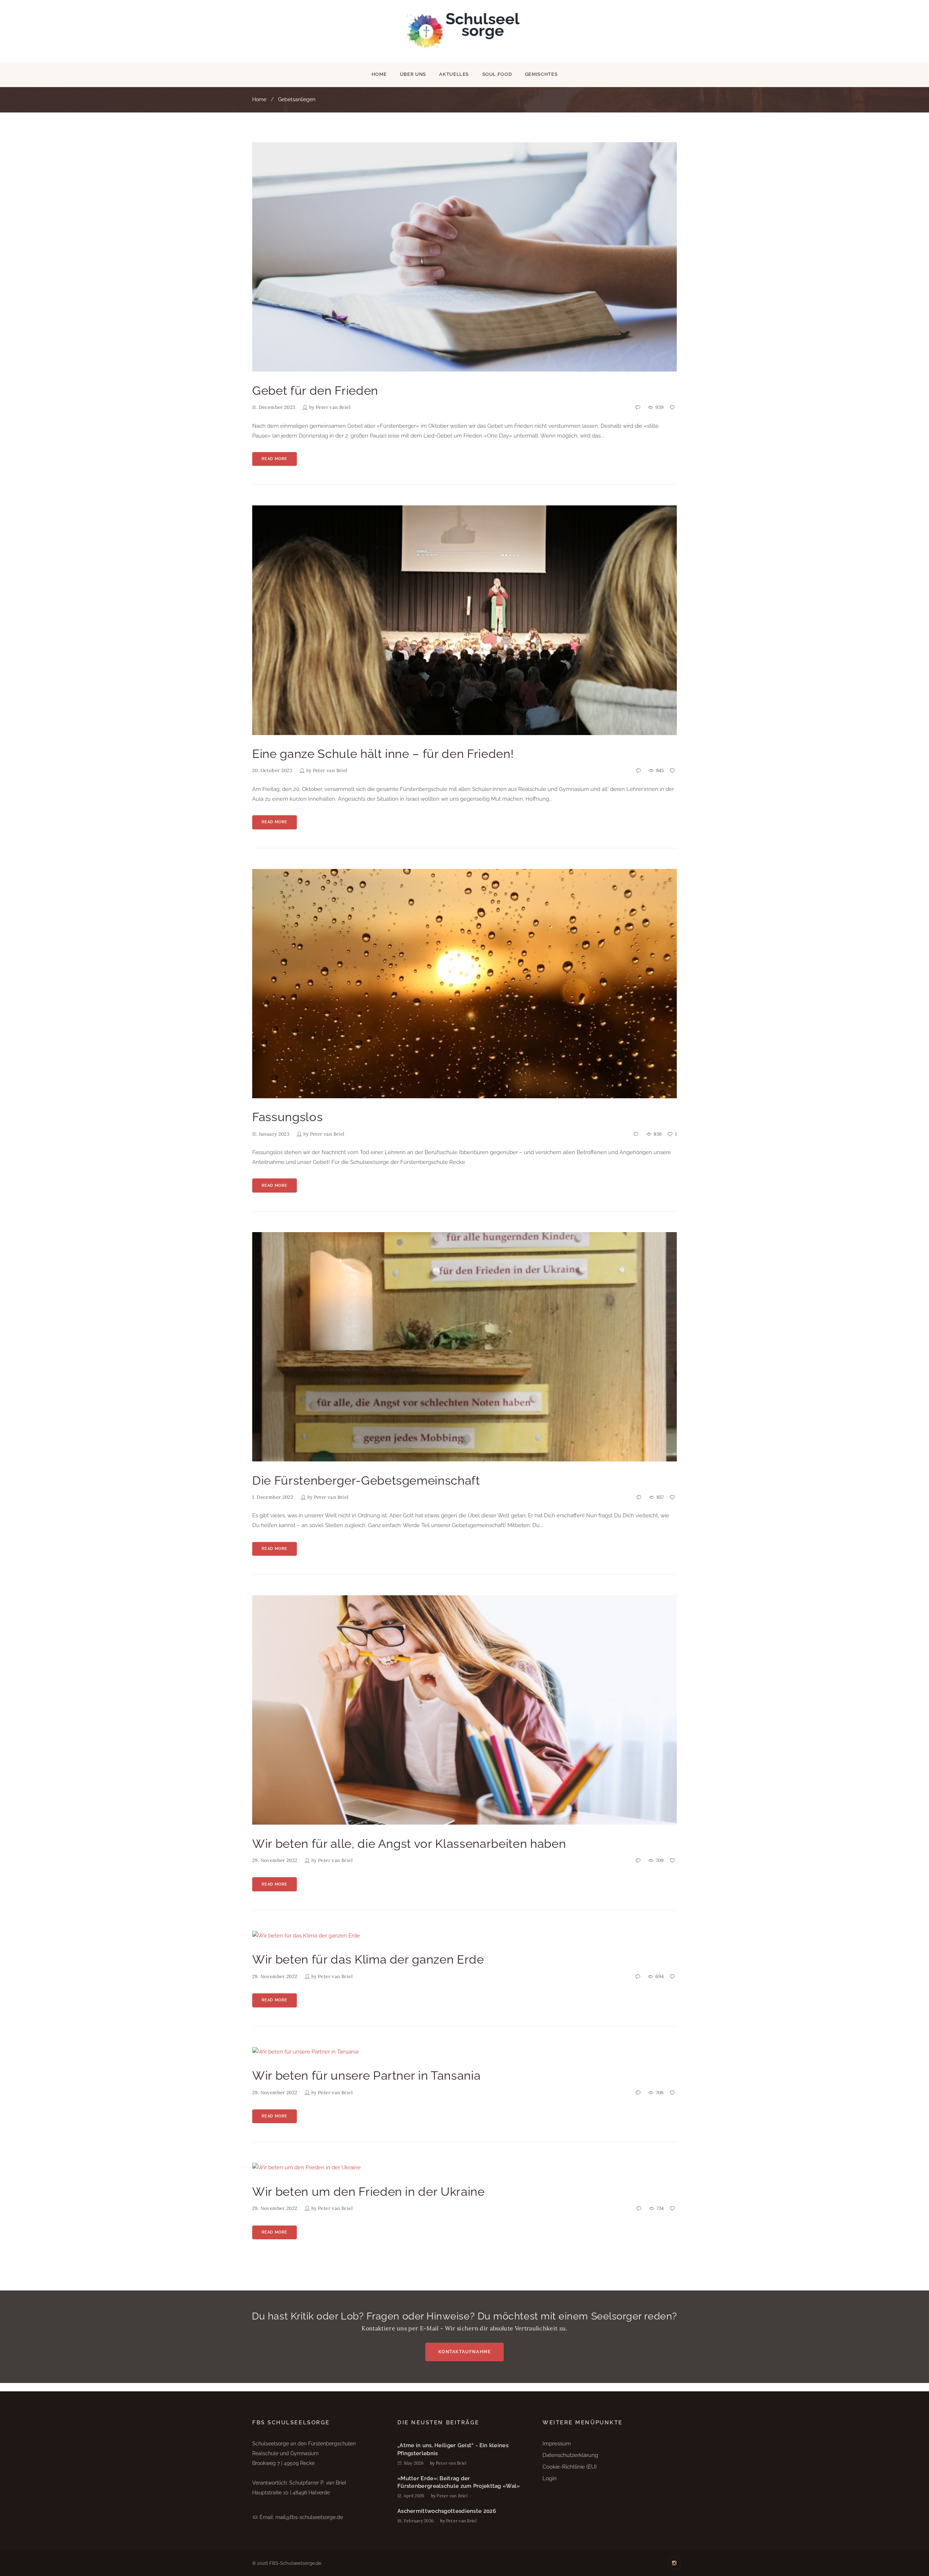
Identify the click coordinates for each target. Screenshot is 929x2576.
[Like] (673, 408)
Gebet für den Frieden (315, 391)
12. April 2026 (411, 2496)
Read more (274, 459)
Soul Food (497, 74)
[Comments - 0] (638, 408)
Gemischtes (541, 74)
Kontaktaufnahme (465, 2352)
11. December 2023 (274, 407)
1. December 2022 (273, 1497)
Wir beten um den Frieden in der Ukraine (369, 2192)
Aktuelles (454, 74)
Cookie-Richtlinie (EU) (570, 2467)
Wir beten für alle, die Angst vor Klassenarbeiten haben (409, 1844)
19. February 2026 (416, 2521)
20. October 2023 (272, 770)
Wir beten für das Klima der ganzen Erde (368, 1959)
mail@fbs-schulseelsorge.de (309, 2517)
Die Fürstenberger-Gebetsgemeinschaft (366, 1480)
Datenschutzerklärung (570, 2455)
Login (550, 2478)
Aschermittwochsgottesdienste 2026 (447, 2511)
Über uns (413, 74)
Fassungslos (287, 1117)
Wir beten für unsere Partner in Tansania (366, 2075)
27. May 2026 (410, 2463)
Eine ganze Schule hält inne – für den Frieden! (383, 754)
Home (379, 74)
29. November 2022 (275, 1860)
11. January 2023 (271, 1134)
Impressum (557, 2444)
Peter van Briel (333, 407)
